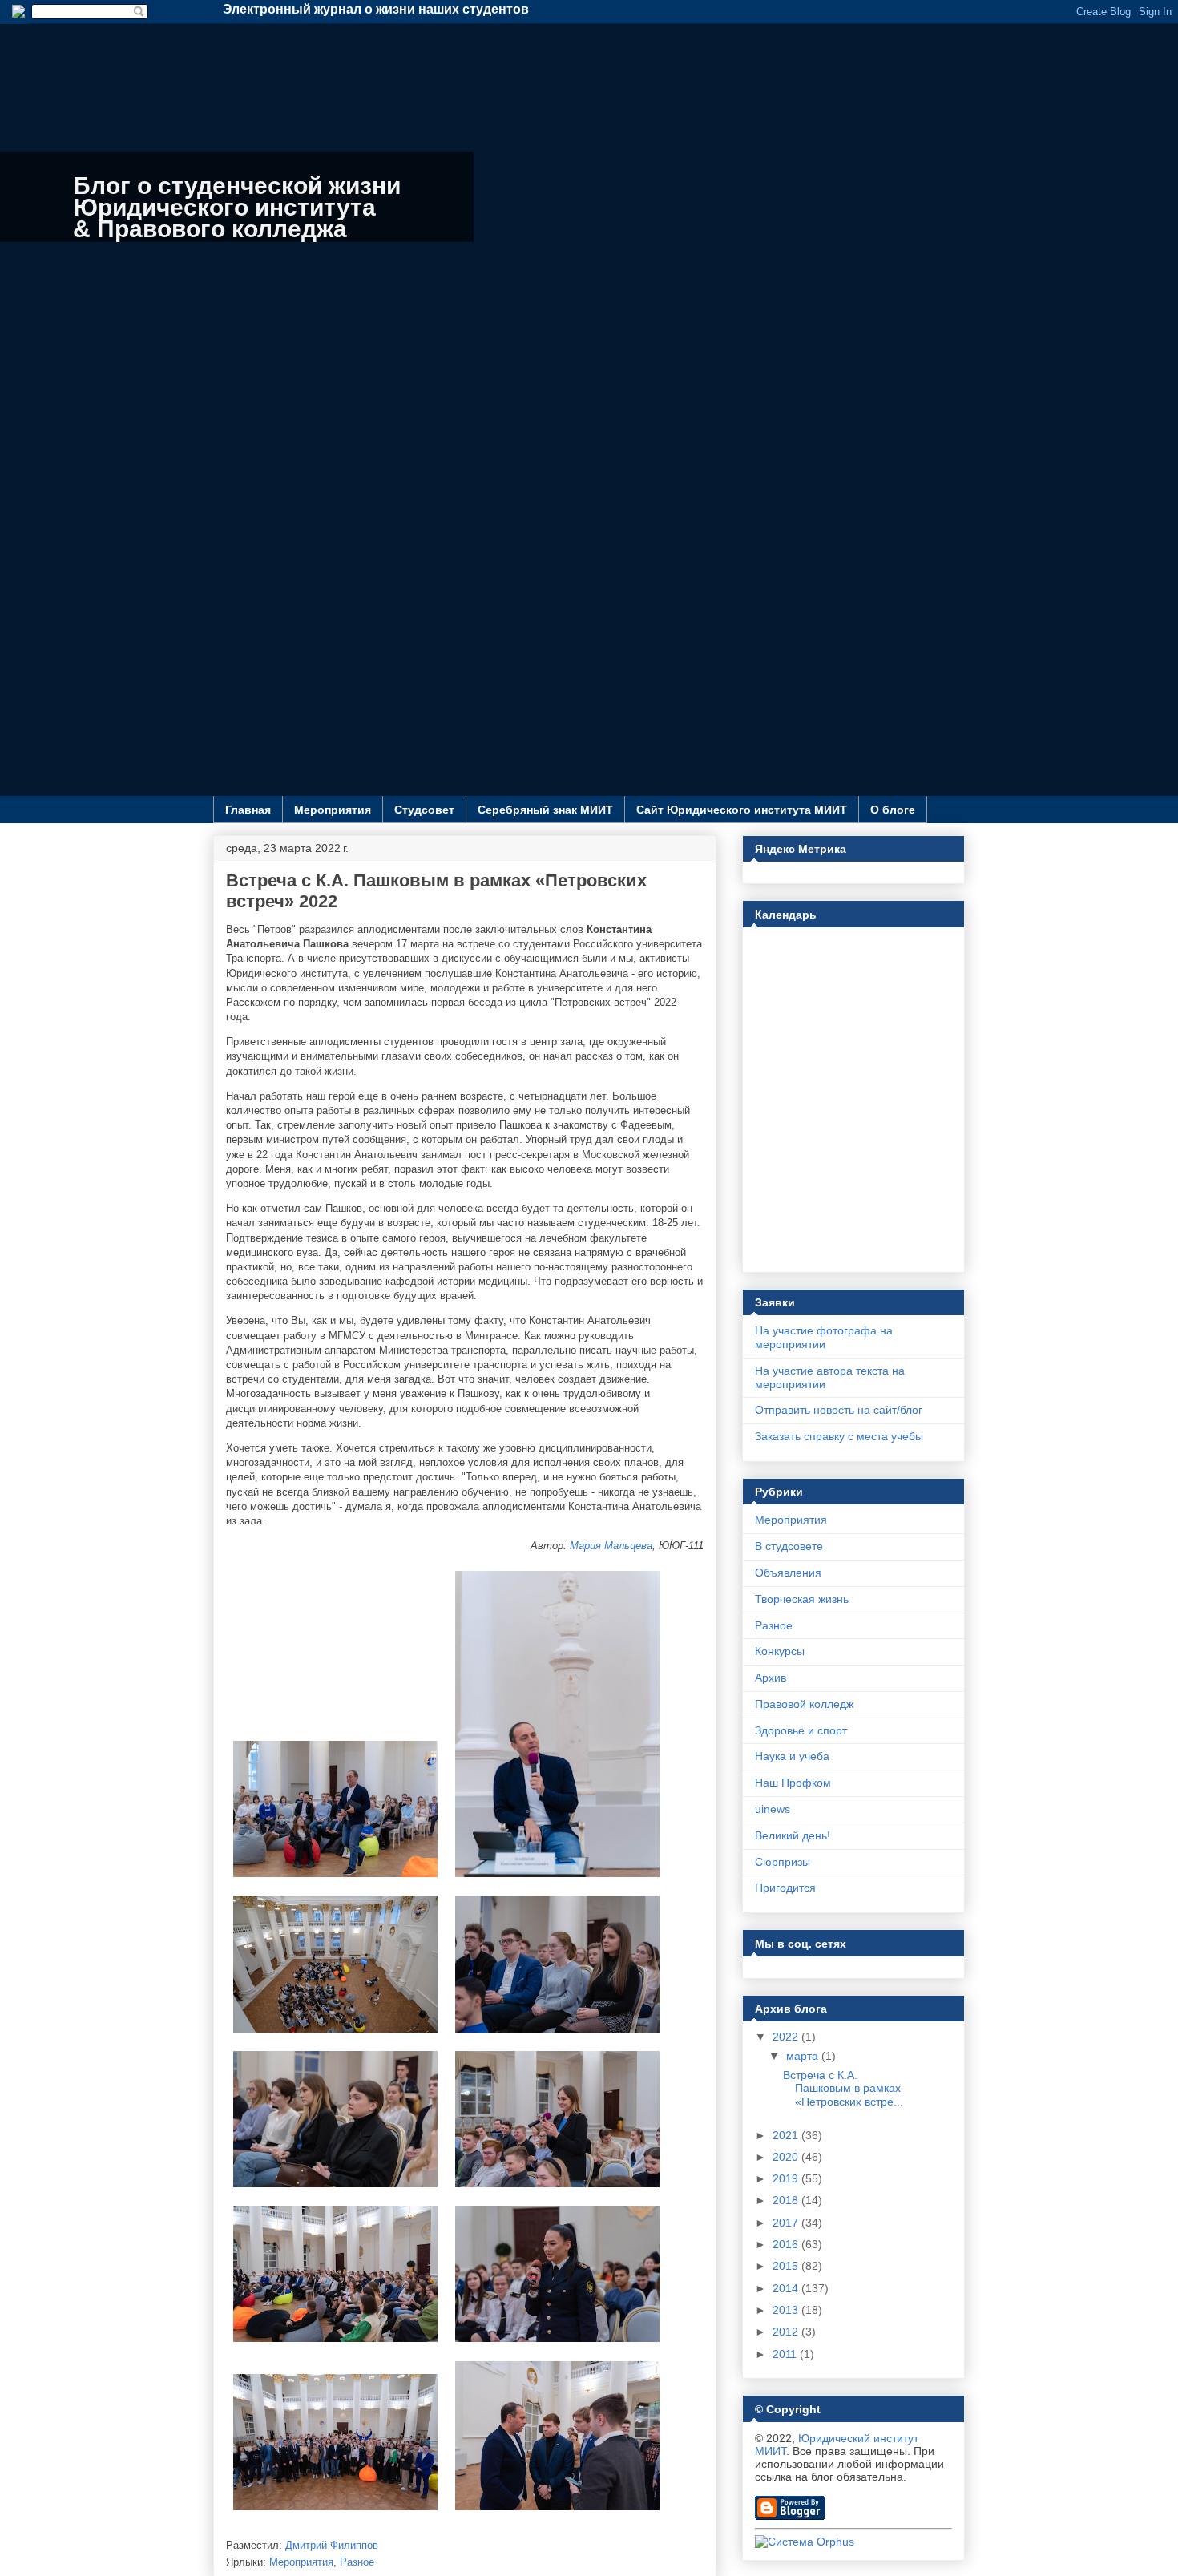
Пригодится (785, 1888)
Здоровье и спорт (801, 1730)
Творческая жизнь (802, 1599)
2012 (787, 2332)
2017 (787, 2223)
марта (804, 2056)
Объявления (788, 1573)
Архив (771, 1678)
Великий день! (793, 1835)
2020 (787, 2157)
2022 (787, 2037)
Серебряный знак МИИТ (545, 810)
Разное (357, 2562)
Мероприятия (333, 810)
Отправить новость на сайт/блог (839, 1410)
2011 (786, 2354)
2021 (787, 2135)
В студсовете (789, 1546)
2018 (787, 2200)
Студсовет (424, 810)
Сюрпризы (783, 1862)
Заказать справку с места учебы (839, 1436)
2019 (787, 2178)
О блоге (893, 810)
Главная (248, 810)
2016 (787, 2244)
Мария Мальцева (611, 1546)
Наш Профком (793, 1783)
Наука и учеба (792, 1756)
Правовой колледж (804, 1704)
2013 (787, 2310)
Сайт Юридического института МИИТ (742, 810)
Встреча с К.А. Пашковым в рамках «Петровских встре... (843, 2089)
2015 (787, 2266)
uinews (773, 1809)
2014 (787, 2288)
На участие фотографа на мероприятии (824, 1337)
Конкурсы (780, 1651)
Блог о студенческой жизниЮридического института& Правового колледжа (237, 207)
